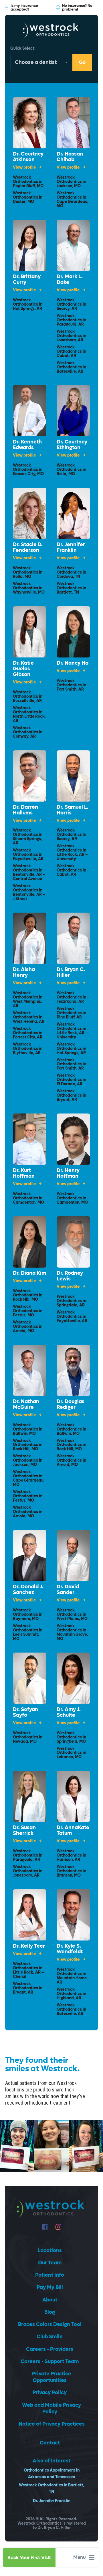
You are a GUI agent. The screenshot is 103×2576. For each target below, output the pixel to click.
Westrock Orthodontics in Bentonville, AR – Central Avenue (29, 873)
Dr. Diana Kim (29, 1273)
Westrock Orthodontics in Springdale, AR (71, 1301)
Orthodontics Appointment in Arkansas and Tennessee (52, 2474)
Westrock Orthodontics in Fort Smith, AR (71, 685)
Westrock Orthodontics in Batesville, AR (71, 367)
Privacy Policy (50, 2393)
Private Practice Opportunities (52, 2377)
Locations (50, 2251)
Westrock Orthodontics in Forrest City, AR (28, 1033)
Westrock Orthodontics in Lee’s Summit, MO (28, 1633)
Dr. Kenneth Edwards (27, 445)
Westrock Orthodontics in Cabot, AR (71, 352)
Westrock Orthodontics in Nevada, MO (28, 1737)
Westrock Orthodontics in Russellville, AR (28, 697)
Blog (50, 2312)
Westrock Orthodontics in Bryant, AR (71, 1096)
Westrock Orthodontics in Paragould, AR (71, 320)
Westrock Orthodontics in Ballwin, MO (28, 1430)
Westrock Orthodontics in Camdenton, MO (28, 1198)
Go (82, 62)
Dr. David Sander (68, 1590)
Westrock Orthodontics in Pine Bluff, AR (71, 1013)
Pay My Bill (50, 2287)
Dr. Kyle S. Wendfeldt (70, 1949)
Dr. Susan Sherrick (24, 1831)
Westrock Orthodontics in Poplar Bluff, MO (28, 182)
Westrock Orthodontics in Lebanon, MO (71, 1753)
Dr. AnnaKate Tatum (73, 1831)
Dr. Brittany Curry (27, 280)
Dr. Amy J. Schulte (69, 1712)
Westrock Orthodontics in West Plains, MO (72, 1615)
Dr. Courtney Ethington (72, 445)
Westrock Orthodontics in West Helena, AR (29, 1017)
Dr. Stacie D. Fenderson (28, 548)
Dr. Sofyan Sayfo (25, 1712)
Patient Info (50, 2275)
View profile (25, 168)
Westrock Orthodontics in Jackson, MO (71, 182)
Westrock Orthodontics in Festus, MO (28, 1311)
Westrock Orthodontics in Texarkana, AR (71, 997)
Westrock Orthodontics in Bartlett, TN (71, 588)
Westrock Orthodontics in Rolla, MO (71, 470)
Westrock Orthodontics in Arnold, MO (28, 1327)
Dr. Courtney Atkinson (28, 157)
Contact (50, 2443)
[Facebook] (45, 2227)
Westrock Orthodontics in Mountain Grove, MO (72, 1633)
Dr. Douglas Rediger (71, 1405)
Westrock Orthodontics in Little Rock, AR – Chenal (28, 1970)
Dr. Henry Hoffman (68, 1173)
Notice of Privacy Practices (52, 2424)
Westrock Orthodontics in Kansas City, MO (28, 470)
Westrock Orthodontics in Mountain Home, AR (72, 1976)
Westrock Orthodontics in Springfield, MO (71, 1737)
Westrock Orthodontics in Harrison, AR (71, 1856)
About (50, 2300)
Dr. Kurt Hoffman (24, 1173)
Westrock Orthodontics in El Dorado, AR (71, 1080)
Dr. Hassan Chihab (70, 157)
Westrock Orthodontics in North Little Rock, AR (29, 715)
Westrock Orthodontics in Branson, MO (71, 1871)
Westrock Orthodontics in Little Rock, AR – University (72, 853)
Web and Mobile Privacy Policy (51, 2408)
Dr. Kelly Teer (29, 1946)
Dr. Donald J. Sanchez (28, 1590)
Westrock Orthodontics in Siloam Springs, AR (28, 837)
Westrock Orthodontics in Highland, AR (71, 1994)
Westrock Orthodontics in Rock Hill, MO (28, 1295)
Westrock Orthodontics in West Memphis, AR (28, 1000)
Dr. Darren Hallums (25, 810)
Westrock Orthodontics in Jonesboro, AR (71, 336)
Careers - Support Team (50, 2362)
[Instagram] (58, 2227)
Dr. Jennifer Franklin (71, 548)
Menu (80, 2557)
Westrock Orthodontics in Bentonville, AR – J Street (29, 893)
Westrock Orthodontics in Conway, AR (28, 732)
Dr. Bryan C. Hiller (71, 973)
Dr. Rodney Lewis (70, 1276)
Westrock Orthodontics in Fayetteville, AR (28, 855)
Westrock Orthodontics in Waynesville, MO (29, 588)
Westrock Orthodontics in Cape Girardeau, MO (73, 200)
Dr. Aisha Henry (24, 973)
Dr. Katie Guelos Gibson (23, 669)
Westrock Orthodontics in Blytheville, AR (28, 1049)
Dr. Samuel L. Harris (73, 810)
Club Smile (50, 2337)
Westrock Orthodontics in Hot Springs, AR (28, 305)
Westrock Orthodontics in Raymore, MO (28, 1615)
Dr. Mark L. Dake (70, 280)
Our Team (50, 2263)
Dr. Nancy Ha (73, 663)
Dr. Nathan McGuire (26, 1405)
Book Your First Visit (29, 2558)
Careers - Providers (50, 2349)
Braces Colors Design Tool (50, 2324)
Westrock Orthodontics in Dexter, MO (28, 198)
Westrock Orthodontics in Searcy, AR (71, 305)
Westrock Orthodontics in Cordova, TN (71, 573)
